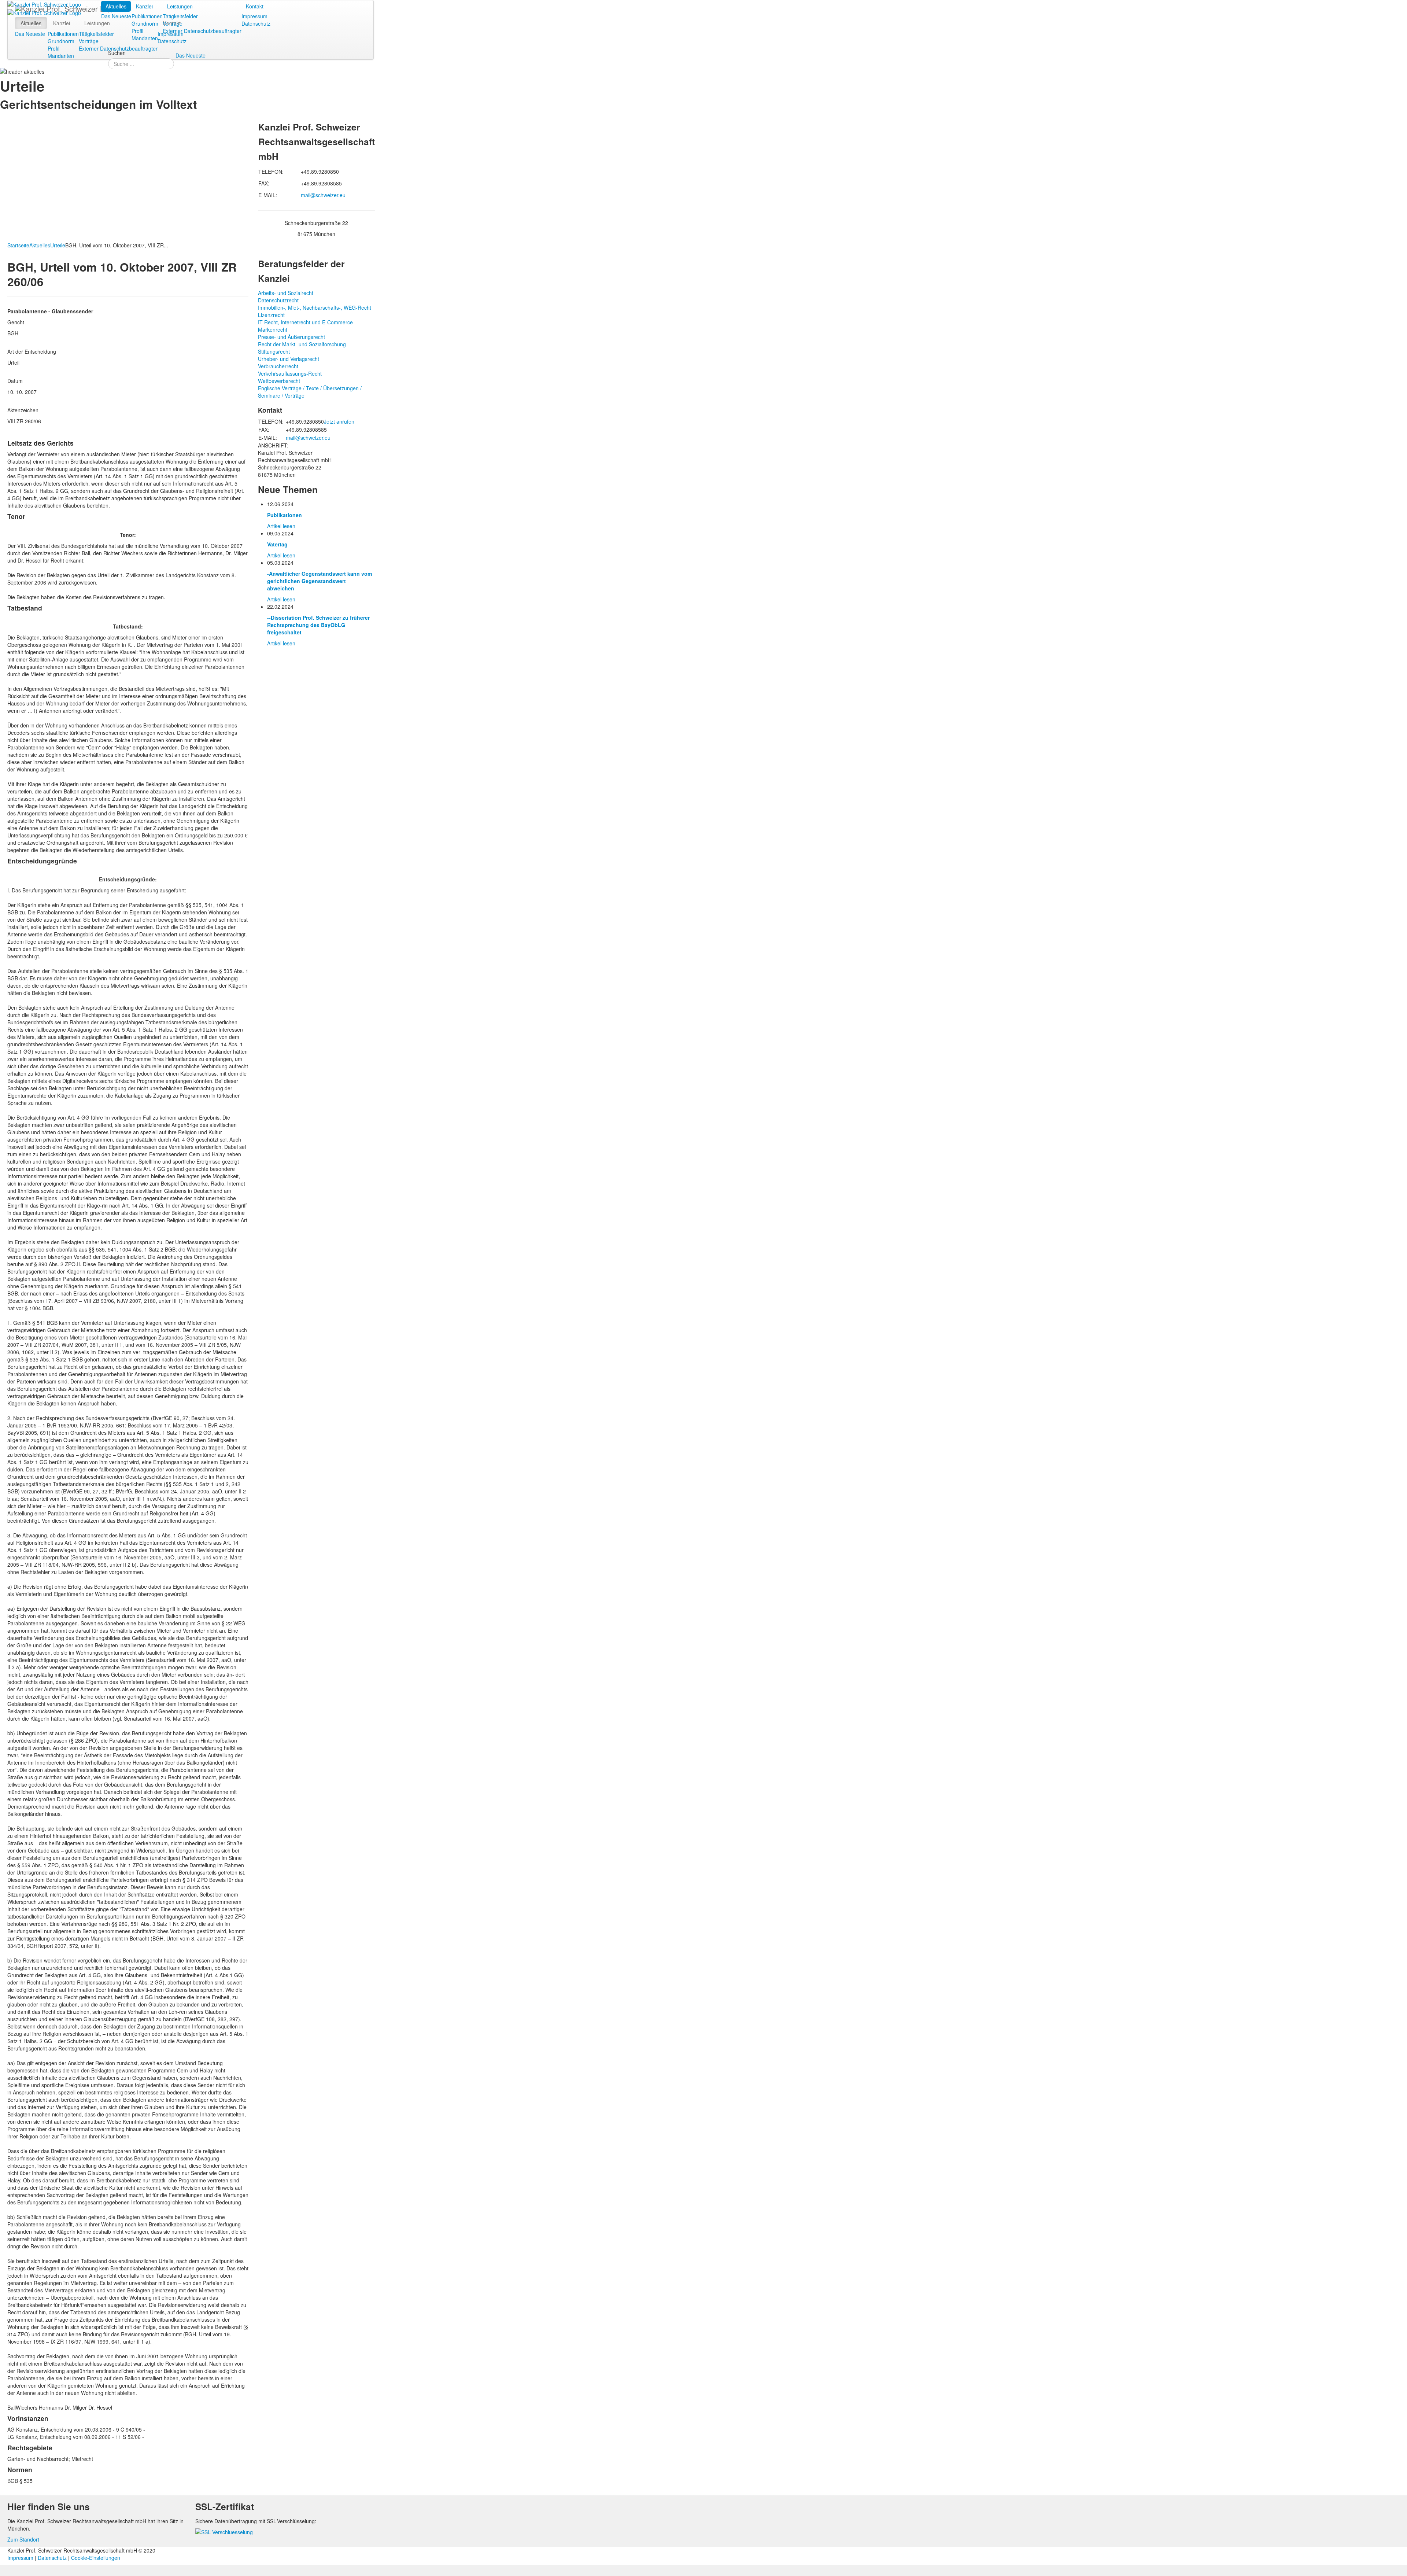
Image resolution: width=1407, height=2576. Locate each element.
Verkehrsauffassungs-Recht (290, 373)
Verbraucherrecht (278, 366)
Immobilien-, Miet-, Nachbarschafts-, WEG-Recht (315, 307)
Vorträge (173, 23)
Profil (137, 31)
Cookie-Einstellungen (96, 2558)
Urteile (58, 245)
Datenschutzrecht (278, 300)
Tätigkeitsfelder (180, 16)
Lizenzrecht (271, 315)
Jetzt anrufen (339, 421)
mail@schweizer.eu (323, 195)
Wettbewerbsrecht (279, 381)
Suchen (117, 53)
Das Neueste (116, 16)
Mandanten (145, 38)
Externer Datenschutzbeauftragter (202, 31)
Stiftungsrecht (274, 351)
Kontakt (255, 6)
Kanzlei (144, 6)
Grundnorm (145, 23)
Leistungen (180, 6)
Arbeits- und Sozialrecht (286, 293)
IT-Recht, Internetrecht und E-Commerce (305, 322)
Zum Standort (23, 2539)
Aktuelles (116, 6)
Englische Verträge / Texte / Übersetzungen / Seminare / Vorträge (310, 392)
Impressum (254, 16)
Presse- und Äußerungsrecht (291, 337)
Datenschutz (256, 23)
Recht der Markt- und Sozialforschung (302, 344)
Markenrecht (273, 329)
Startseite (18, 245)
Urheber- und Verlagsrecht (289, 359)
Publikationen (147, 16)
